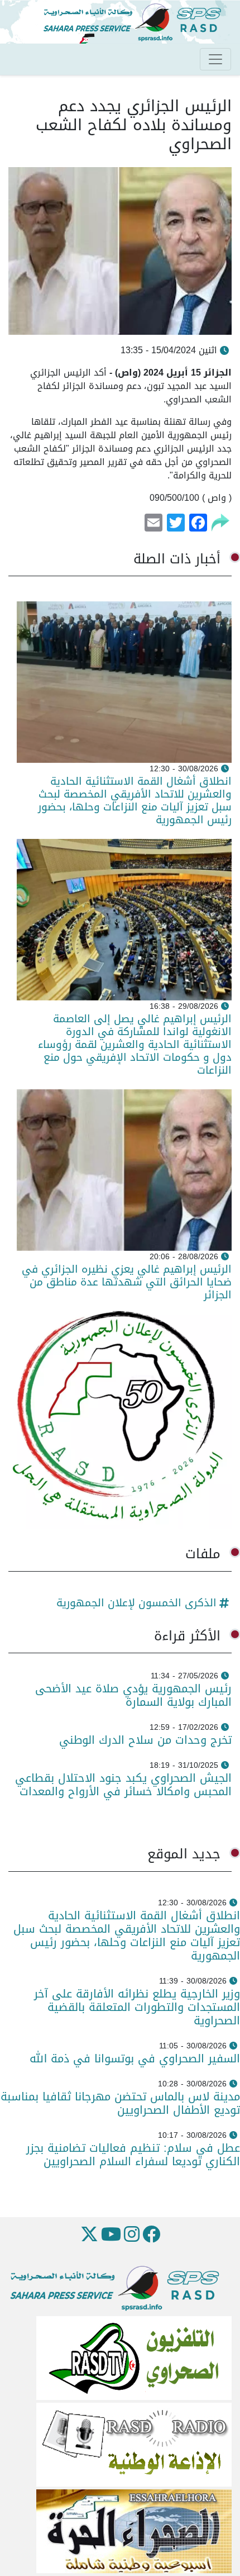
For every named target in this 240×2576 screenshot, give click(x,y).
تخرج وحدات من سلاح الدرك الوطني (145, 1740)
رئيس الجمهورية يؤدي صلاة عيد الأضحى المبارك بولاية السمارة (133, 1695)
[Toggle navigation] (215, 59)
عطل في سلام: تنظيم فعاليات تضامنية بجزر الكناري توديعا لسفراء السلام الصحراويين (133, 2155)
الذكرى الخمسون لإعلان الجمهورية (136, 1603)
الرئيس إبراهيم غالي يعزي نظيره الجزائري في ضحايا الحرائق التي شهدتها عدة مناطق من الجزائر (127, 1282)
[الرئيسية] (137, 23)
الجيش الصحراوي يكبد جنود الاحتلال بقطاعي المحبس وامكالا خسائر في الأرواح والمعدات (123, 1785)
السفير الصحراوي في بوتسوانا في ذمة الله (135, 2058)
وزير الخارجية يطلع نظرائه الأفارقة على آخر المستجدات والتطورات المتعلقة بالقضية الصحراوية (137, 2007)
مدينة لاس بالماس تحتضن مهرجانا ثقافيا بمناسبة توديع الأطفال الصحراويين (120, 2103)
